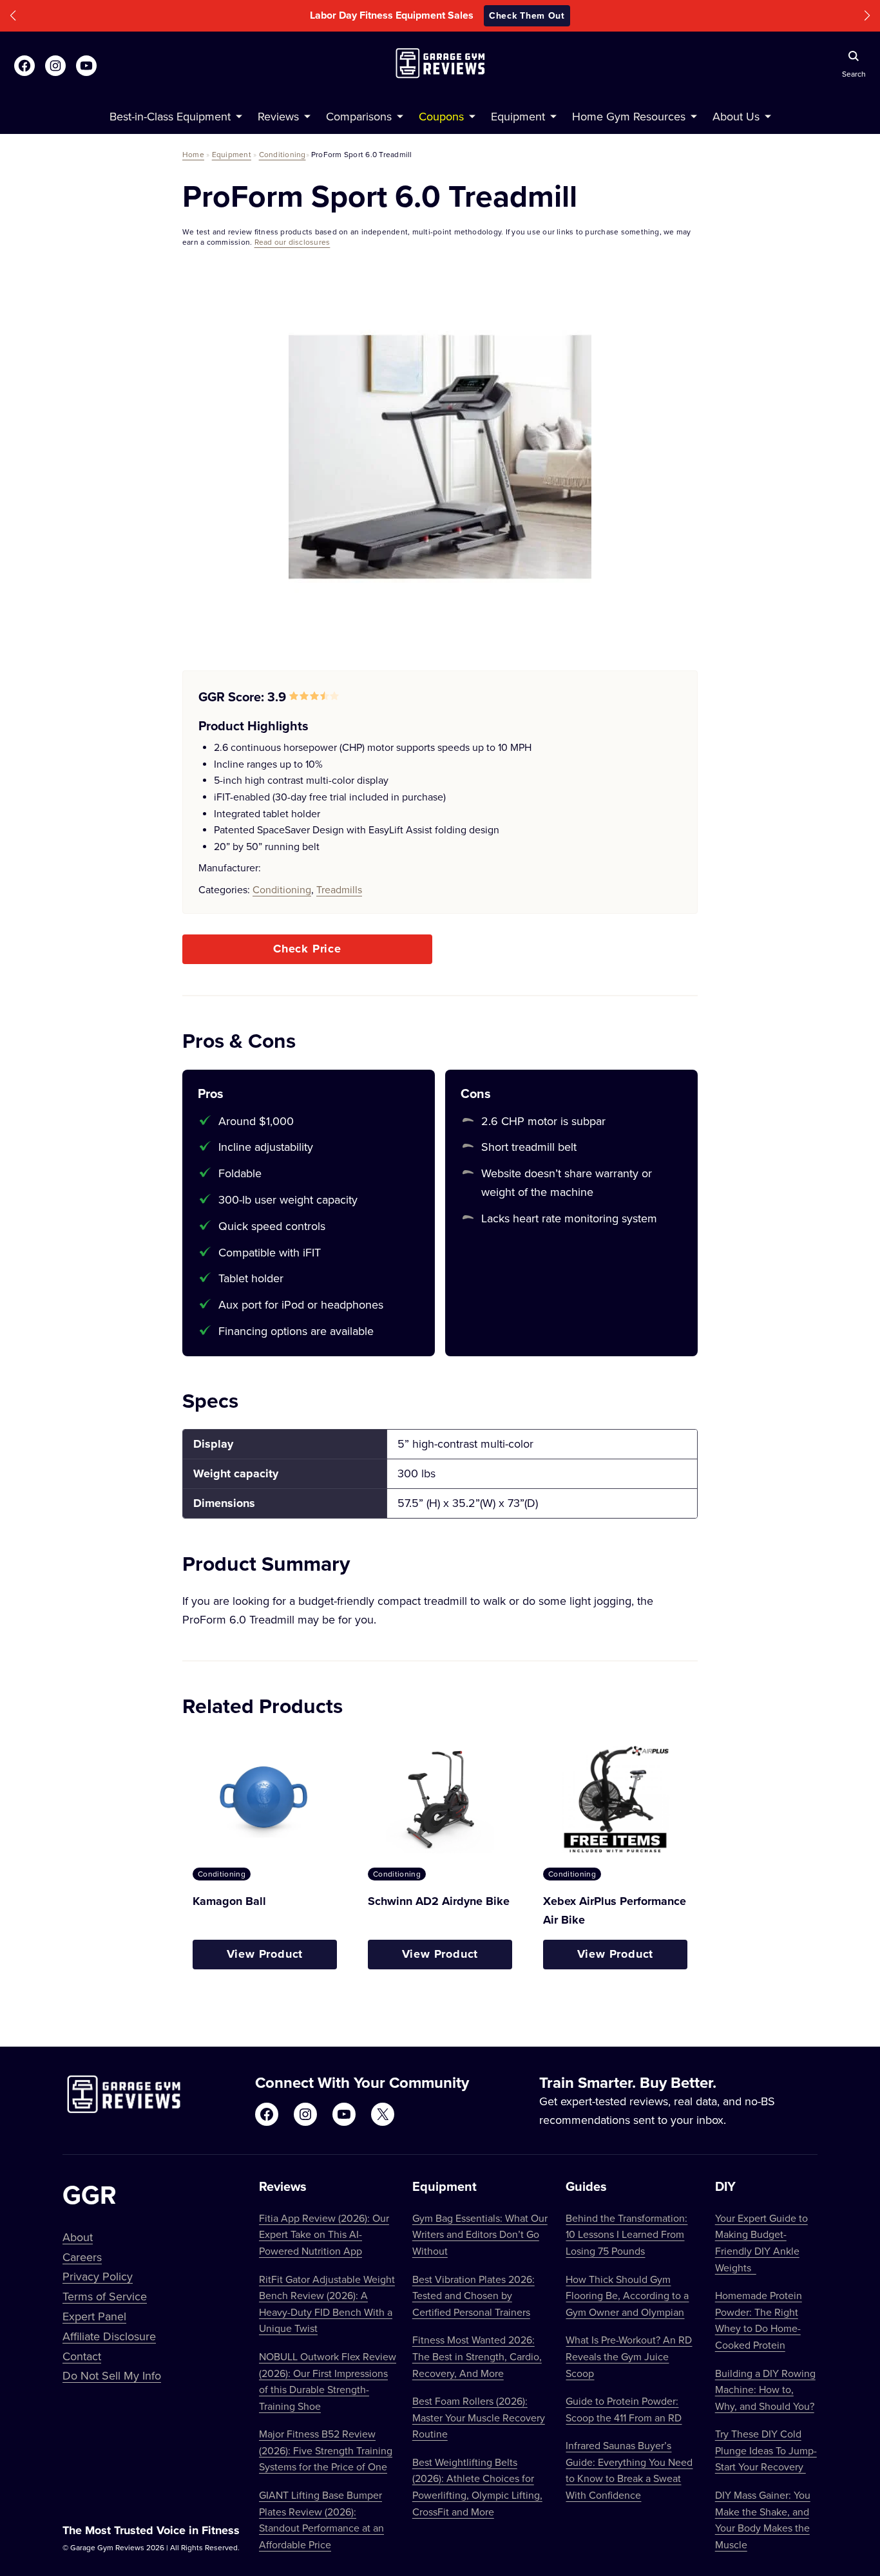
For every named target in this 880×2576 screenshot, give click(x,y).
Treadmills (339, 889)
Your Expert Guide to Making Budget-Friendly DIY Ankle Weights (761, 2243)
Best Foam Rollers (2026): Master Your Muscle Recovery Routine (479, 2417)
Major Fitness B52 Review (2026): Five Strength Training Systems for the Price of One (326, 2450)
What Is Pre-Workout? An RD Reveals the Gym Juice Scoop (629, 2356)
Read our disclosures (292, 242)
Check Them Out (527, 15)
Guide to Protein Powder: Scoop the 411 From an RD (624, 2409)
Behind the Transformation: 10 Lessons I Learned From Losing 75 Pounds (627, 2234)
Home (193, 154)
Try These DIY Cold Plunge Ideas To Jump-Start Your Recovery (766, 2450)
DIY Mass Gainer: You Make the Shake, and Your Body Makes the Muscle (763, 2520)
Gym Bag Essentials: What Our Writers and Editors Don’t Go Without (480, 2234)
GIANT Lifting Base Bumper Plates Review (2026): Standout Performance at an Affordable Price (321, 2520)
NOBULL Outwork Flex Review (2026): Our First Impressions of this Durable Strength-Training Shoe (328, 2381)
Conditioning (282, 154)
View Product (265, 1954)
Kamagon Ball (229, 1901)
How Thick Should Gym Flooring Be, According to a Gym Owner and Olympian (627, 2296)
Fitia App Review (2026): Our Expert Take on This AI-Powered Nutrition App (324, 2234)
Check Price (307, 949)
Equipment (232, 154)
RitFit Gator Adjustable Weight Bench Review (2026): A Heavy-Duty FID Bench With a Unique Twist (327, 2304)
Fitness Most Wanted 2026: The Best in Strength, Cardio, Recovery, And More (477, 2356)
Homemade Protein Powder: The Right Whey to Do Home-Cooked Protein (759, 2320)
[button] (13, 16)
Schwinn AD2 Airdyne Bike (439, 1901)
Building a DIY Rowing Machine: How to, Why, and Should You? (765, 2390)
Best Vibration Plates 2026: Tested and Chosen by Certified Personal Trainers (473, 2296)
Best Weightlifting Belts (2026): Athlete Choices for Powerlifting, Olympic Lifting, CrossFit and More (477, 2487)
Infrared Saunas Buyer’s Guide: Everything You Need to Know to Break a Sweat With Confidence (629, 2470)
